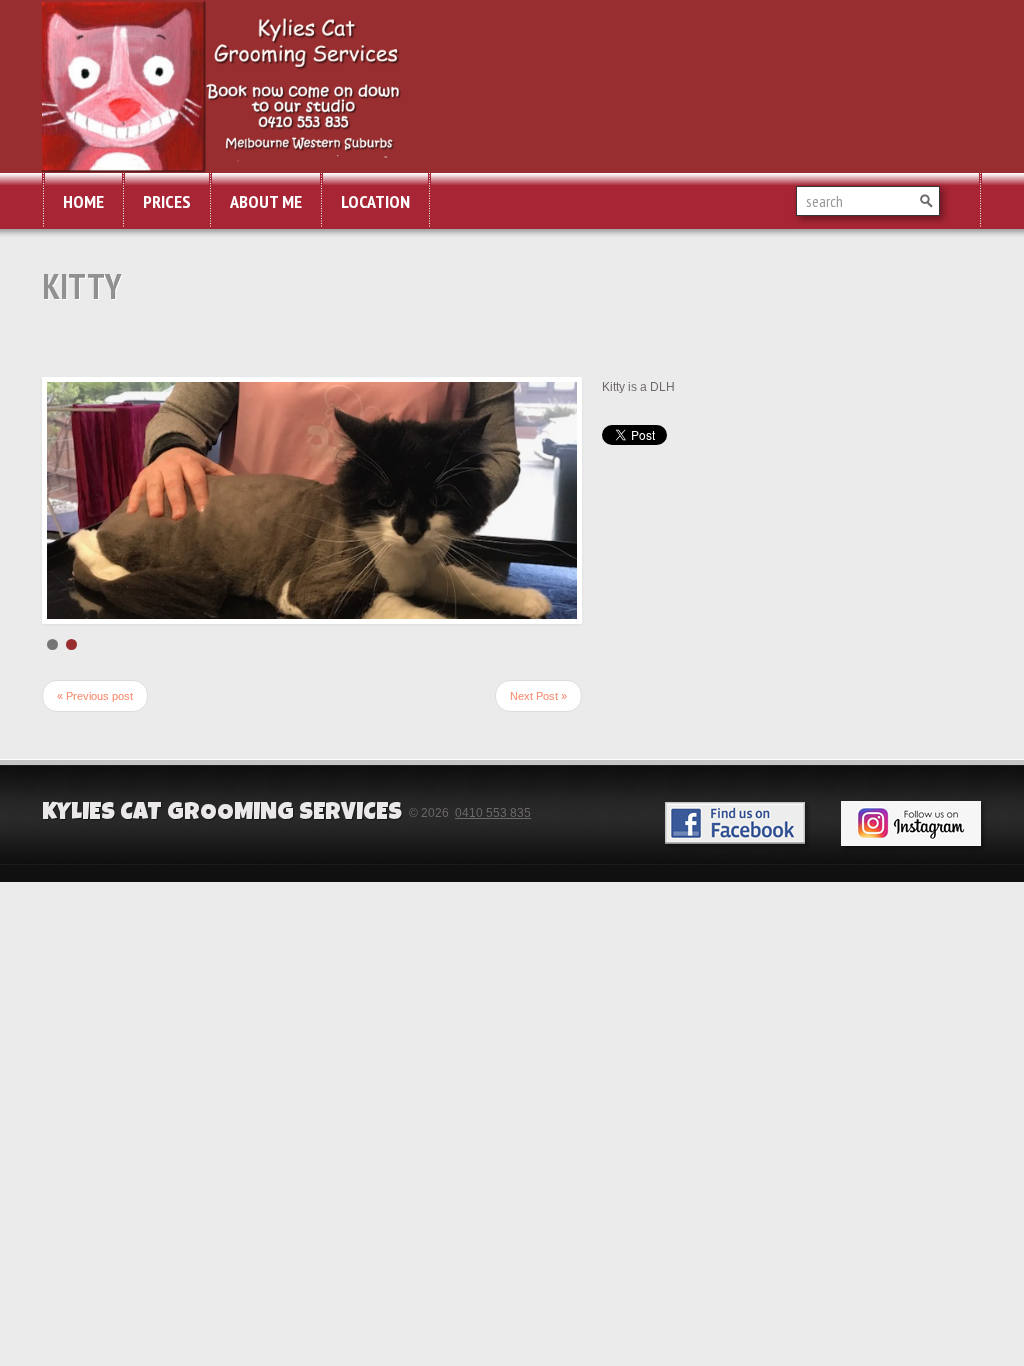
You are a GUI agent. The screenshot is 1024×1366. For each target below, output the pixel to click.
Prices (167, 201)
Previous (67, 524)
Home (83, 201)
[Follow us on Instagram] (911, 869)
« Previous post (95, 743)
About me (266, 201)
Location (375, 201)
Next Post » (538, 743)
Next (557, 524)
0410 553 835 (493, 859)
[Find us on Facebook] (735, 870)
